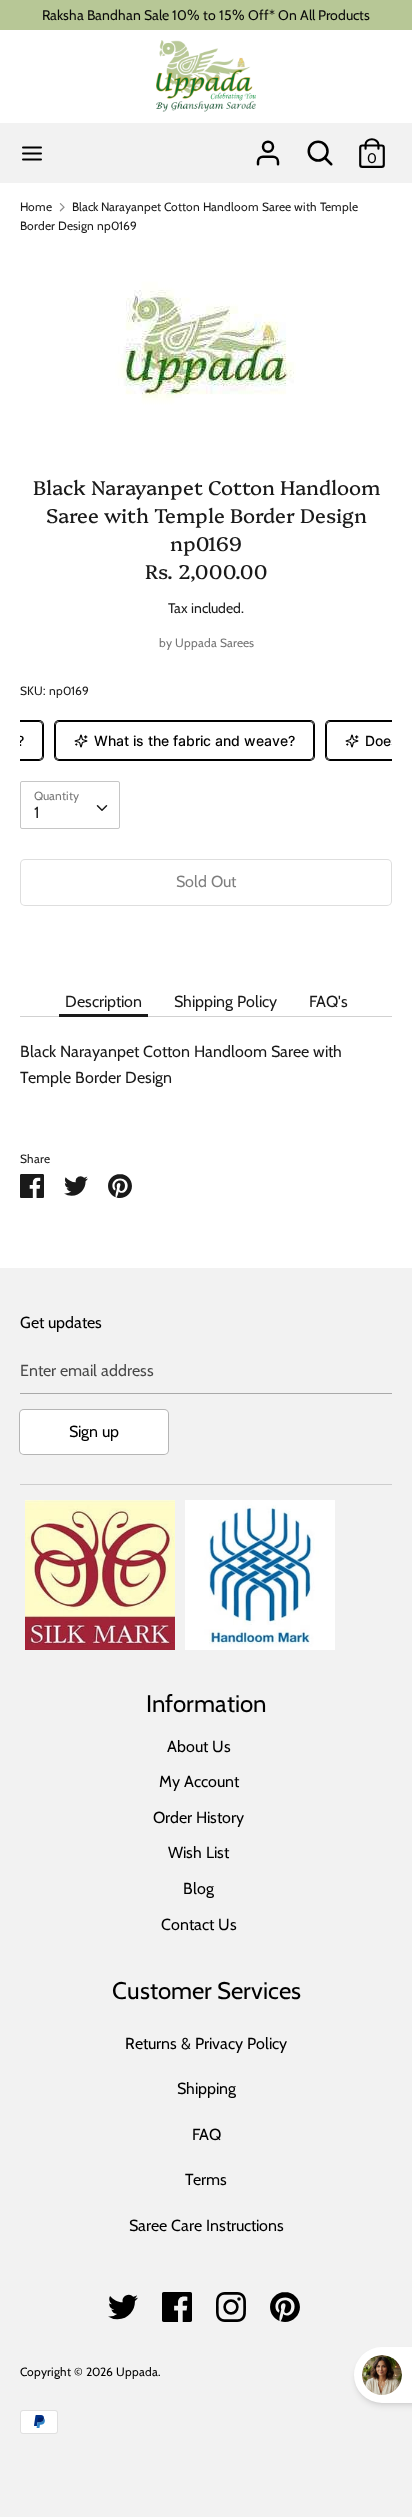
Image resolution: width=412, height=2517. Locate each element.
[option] (206, 346)
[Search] (320, 145)
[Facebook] (177, 2301)
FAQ (206, 2134)
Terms (206, 2179)
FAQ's (328, 1001)
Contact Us (199, 1924)
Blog (198, 1888)
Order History (198, 1817)
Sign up (94, 1431)
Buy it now (206, 942)
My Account (199, 1781)
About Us (199, 1746)
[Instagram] (231, 2301)
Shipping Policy (225, 1001)
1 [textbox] (36, 812)
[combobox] (70, 805)
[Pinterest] (285, 2301)
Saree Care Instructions (206, 2225)
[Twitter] (123, 2301)
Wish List (198, 1852)
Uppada (137, 2371)
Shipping (206, 2088)
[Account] (268, 145)
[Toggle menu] (32, 153)
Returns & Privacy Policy (206, 2043)
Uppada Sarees (214, 642)
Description (103, 1001)
